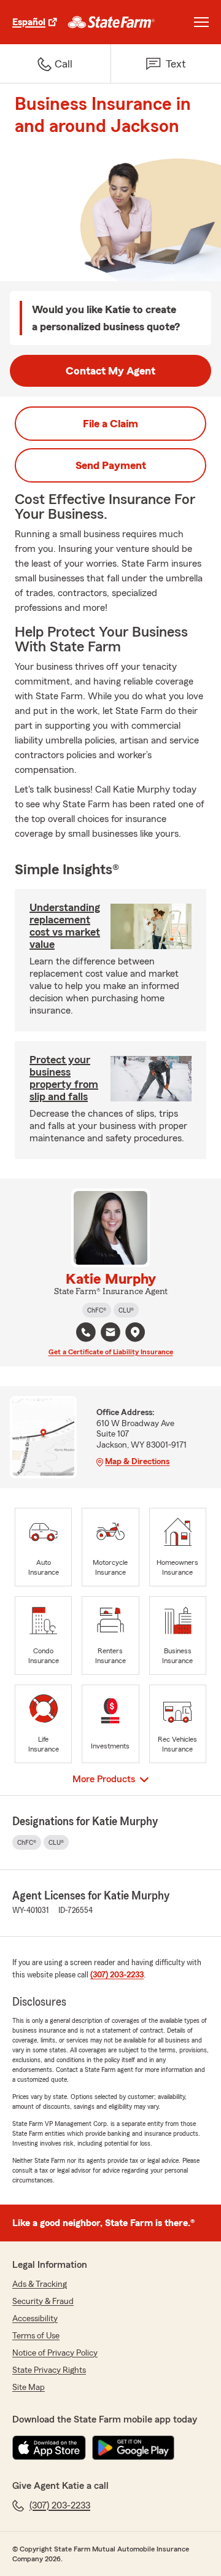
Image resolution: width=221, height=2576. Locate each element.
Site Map (29, 2388)
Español (29, 22)
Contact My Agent (110, 371)
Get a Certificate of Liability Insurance (111, 1352)
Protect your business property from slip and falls (64, 1078)
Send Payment (111, 465)
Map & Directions (137, 1462)
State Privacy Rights (49, 2370)
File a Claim (110, 424)
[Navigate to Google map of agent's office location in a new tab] (135, 1332)
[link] (111, 22)
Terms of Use (36, 2336)
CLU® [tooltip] (126, 1310)
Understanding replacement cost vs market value (65, 926)
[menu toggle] (201, 22)
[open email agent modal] (110, 1334)
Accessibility (35, 2319)
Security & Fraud (43, 2302)
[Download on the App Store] (49, 2448)
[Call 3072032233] (86, 1332)
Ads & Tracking (40, 2284)
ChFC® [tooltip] (97, 1310)
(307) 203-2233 (117, 1975)
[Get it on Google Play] (133, 2448)
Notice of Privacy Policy (55, 2353)
